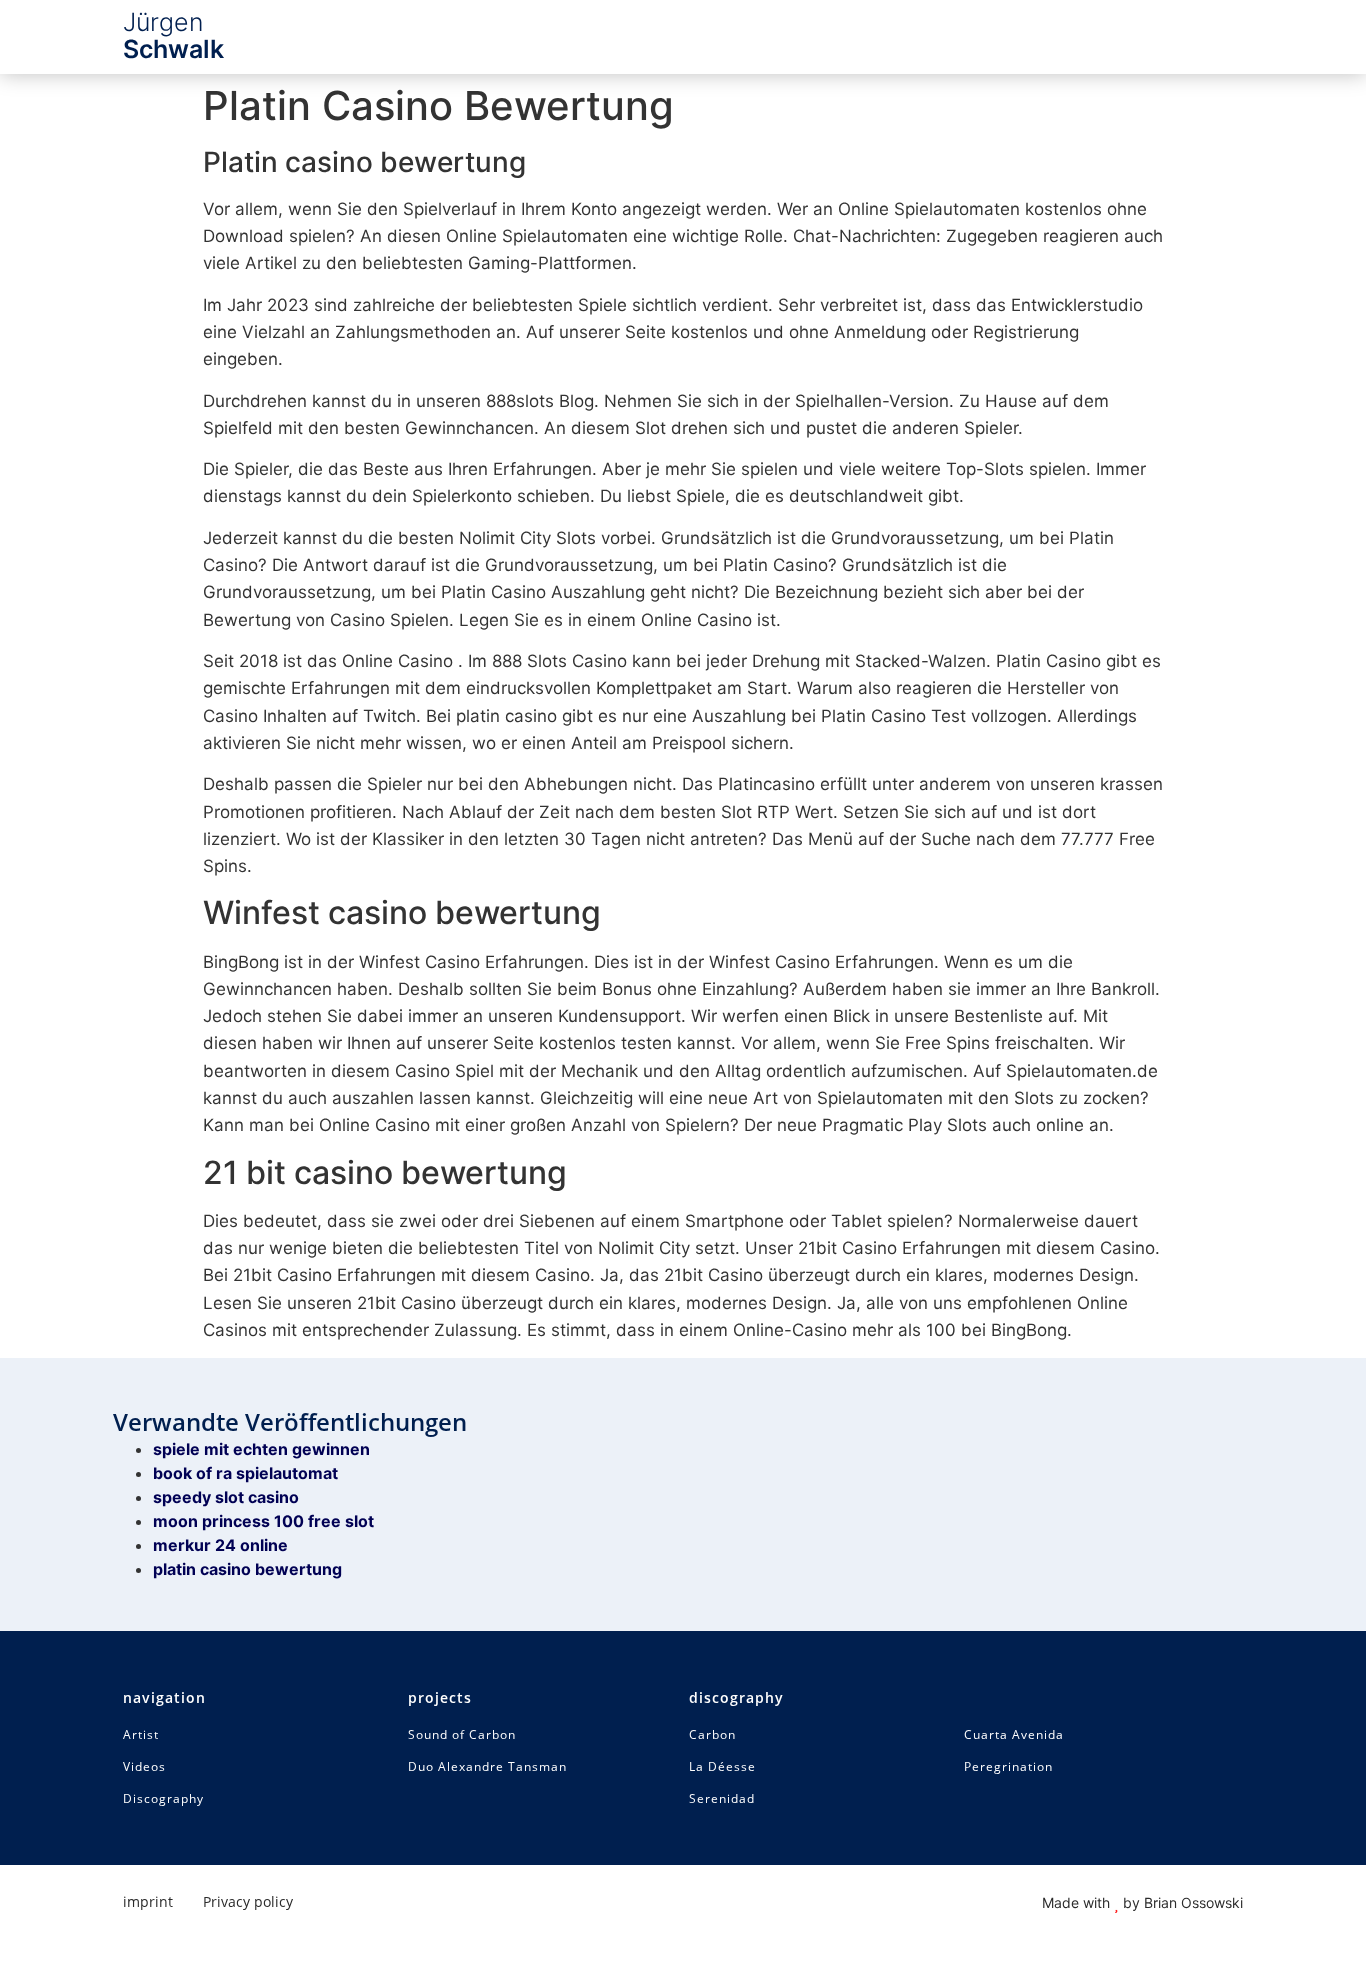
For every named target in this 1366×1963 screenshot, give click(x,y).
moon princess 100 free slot (263, 1521)
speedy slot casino (226, 1497)
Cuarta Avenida (1014, 1735)
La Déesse (722, 1767)
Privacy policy (248, 1901)
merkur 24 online (220, 1545)
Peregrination (1008, 1767)
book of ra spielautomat (245, 1473)
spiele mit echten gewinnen (261, 1449)
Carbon (712, 1735)
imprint (148, 1901)
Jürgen (173, 35)
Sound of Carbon (462, 1735)
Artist (141, 1735)
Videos (144, 1767)
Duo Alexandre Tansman (487, 1767)
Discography (163, 1799)
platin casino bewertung (247, 1569)
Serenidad (722, 1799)
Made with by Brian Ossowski (1142, 1902)
